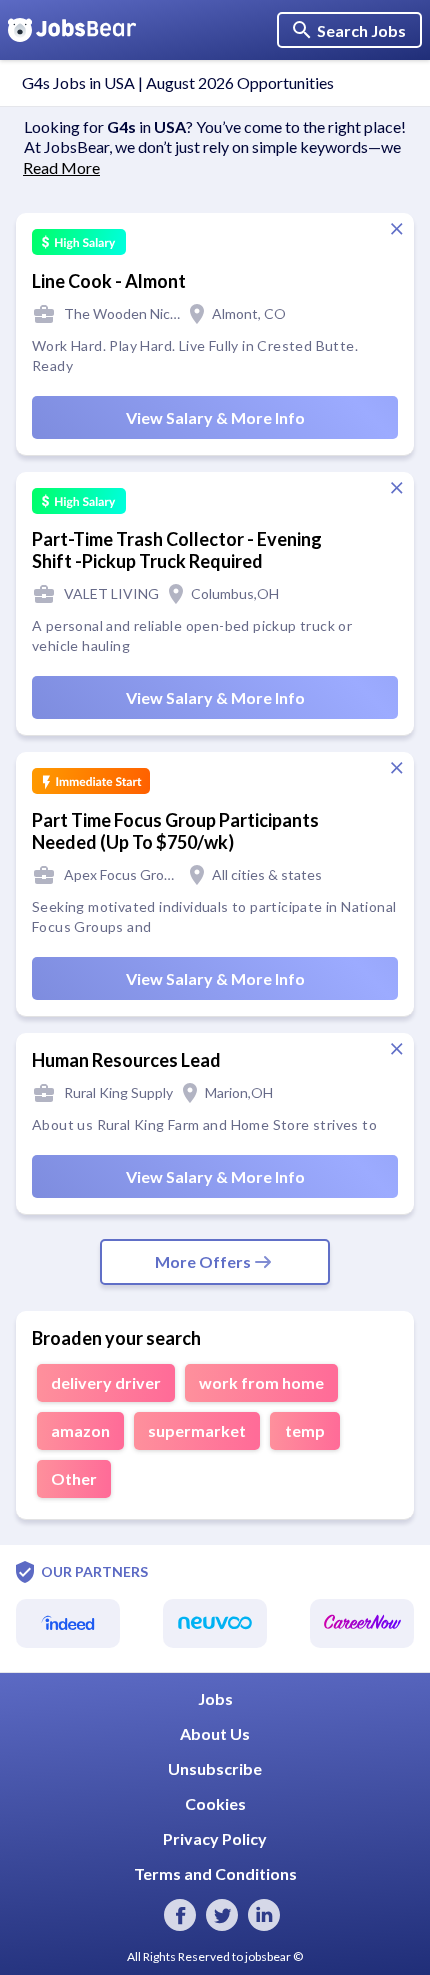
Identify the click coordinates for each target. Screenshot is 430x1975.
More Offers (203, 1261)
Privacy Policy (215, 1838)
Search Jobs (361, 30)
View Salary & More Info (215, 417)
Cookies (215, 1803)
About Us (215, 1733)
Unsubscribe (215, 1768)
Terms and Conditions (215, 1873)
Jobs (215, 1698)
